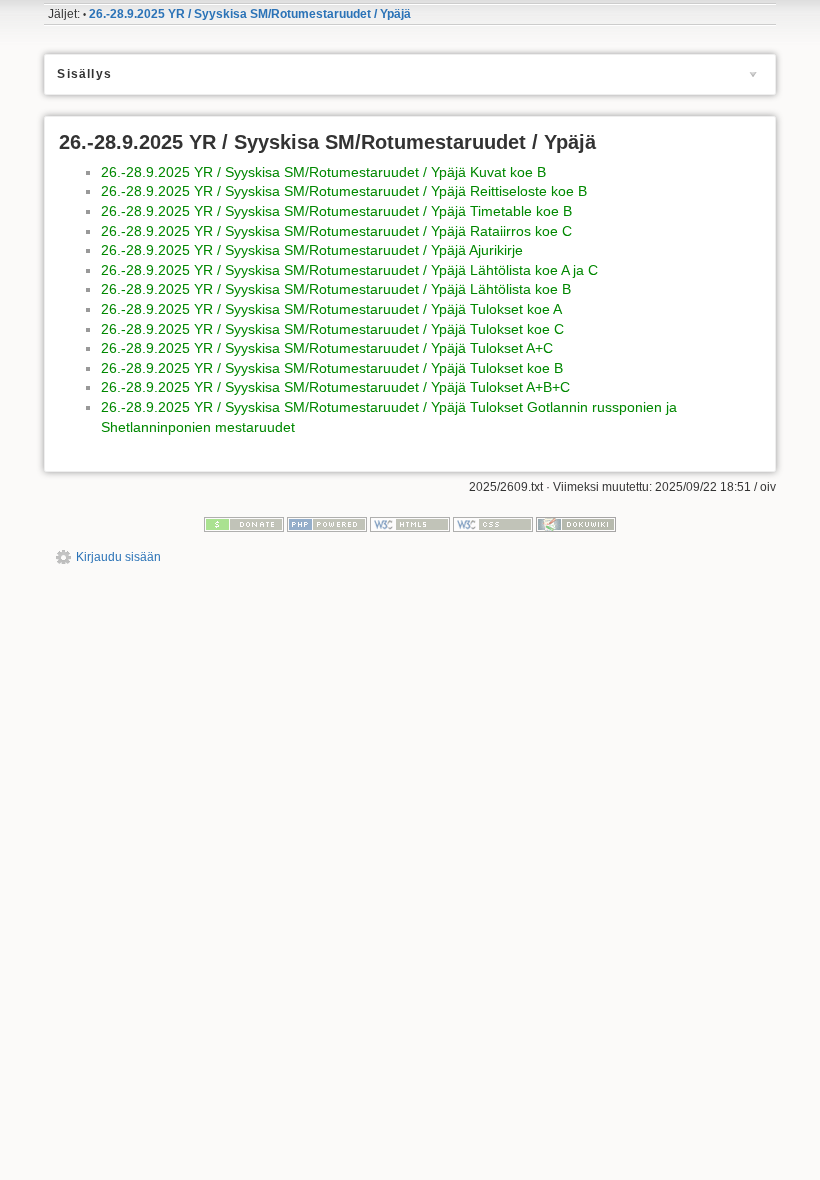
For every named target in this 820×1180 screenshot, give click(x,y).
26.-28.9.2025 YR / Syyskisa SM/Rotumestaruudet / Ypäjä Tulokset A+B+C (335, 387)
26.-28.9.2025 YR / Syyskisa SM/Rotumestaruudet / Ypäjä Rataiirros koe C (336, 231)
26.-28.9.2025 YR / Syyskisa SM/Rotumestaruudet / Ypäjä (250, 14)
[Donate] (244, 524)
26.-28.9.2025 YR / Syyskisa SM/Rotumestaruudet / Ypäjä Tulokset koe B (332, 368)
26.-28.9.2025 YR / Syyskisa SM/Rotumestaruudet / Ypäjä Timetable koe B (336, 211)
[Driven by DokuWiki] (576, 524)
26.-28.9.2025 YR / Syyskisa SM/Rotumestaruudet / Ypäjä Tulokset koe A (331, 309)
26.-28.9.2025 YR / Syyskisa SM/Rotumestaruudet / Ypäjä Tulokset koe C (332, 329)
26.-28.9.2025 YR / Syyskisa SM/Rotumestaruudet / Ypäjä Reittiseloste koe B (344, 191)
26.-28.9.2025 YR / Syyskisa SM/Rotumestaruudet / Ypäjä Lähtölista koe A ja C (349, 270)
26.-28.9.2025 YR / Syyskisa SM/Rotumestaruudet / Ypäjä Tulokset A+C (327, 348)
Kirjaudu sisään (118, 557)
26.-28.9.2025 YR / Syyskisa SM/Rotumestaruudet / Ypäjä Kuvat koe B (323, 172)
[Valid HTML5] (410, 524)
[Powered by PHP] (327, 524)
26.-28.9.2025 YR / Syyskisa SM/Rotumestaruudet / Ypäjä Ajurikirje (312, 250)
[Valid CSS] (493, 524)
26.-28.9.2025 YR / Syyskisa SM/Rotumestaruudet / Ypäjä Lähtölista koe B (336, 289)
